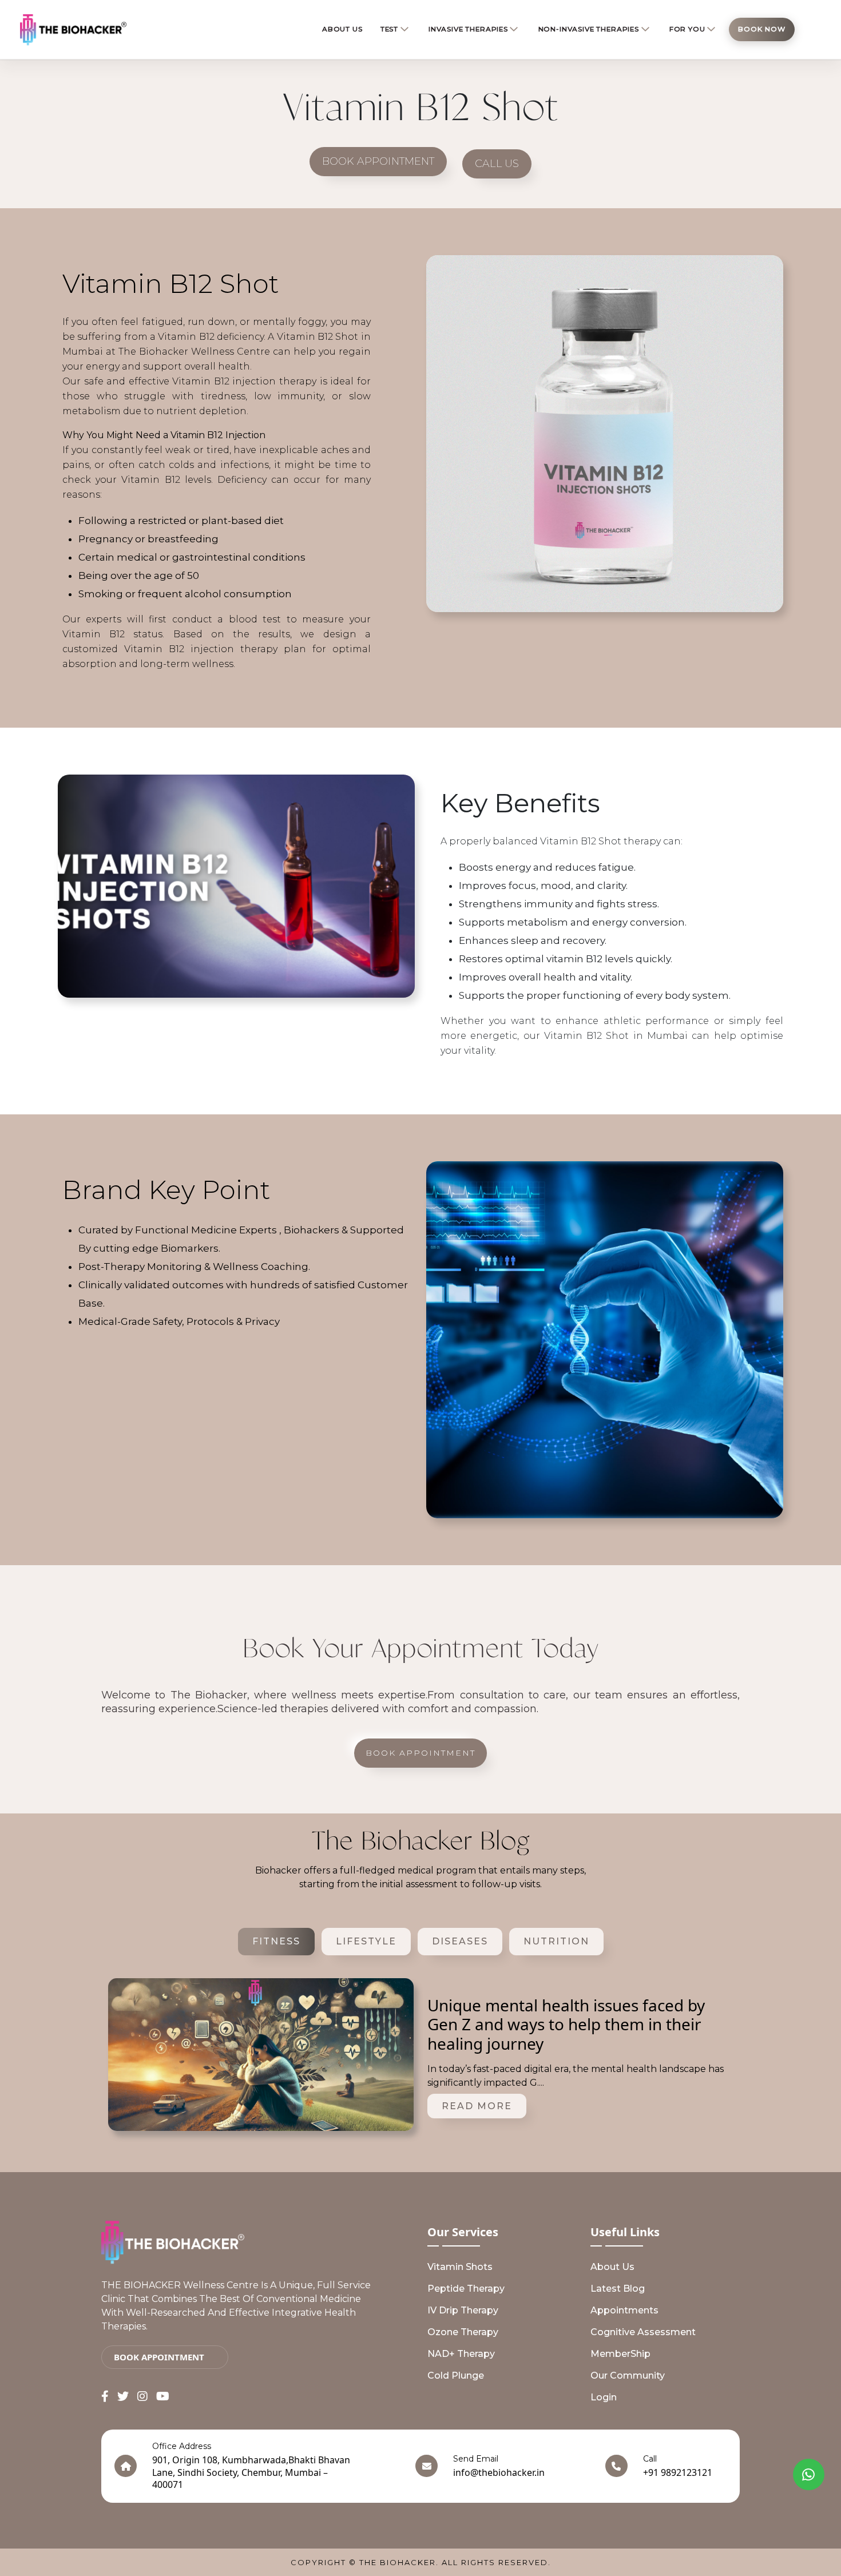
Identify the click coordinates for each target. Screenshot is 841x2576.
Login (604, 2397)
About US (342, 29)
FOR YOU (687, 29)
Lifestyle (366, 1941)
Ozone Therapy (463, 2332)
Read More (477, 2106)
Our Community (628, 2375)
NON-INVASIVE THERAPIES (589, 29)
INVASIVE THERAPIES (468, 29)
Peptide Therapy (466, 2289)
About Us (612, 2267)
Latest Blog (618, 2289)
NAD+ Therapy (461, 2354)
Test (389, 29)
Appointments (624, 2310)
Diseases (460, 1941)
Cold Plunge (456, 2375)
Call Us (497, 164)
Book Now (762, 29)
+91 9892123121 (678, 2472)
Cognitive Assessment (643, 2332)
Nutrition (556, 1941)
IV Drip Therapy (463, 2310)
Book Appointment (378, 161)
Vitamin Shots (460, 2267)
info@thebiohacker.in (499, 2472)
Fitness (276, 1941)
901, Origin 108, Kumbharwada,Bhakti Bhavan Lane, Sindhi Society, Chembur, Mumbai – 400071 (251, 2472)
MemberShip (620, 2354)
